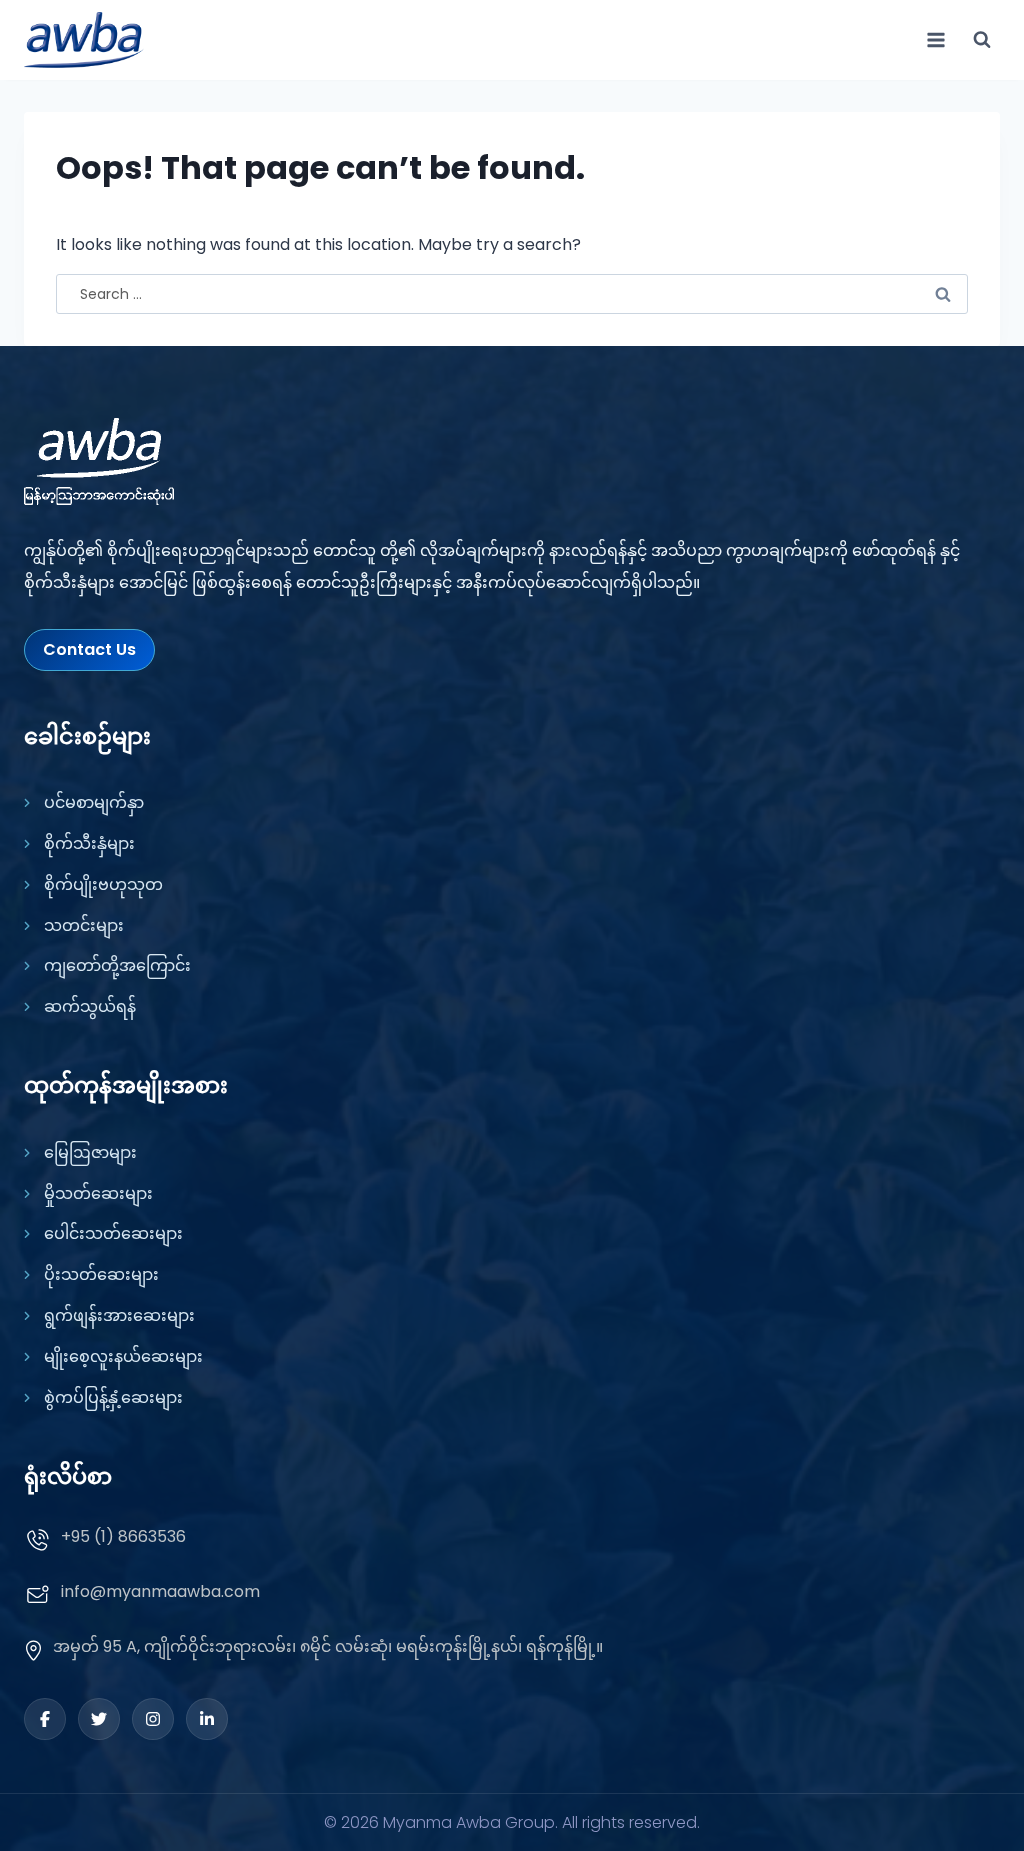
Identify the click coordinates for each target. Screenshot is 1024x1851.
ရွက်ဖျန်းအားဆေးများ (119, 1315)
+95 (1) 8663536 (123, 1536)
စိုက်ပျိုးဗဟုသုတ (103, 884)
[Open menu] (935, 39)
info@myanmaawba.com (160, 1591)
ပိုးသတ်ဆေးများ (101, 1274)
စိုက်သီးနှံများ (89, 843)
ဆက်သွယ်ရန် (90, 1006)
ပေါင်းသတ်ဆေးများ (113, 1233)
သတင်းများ (84, 925)
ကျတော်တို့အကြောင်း (117, 965)
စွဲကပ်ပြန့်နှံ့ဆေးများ (113, 1397)
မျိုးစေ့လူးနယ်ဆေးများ (123, 1356)
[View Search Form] (982, 40)
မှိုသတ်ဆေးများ (98, 1193)
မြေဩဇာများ (90, 1152)
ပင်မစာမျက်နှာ (94, 802)
